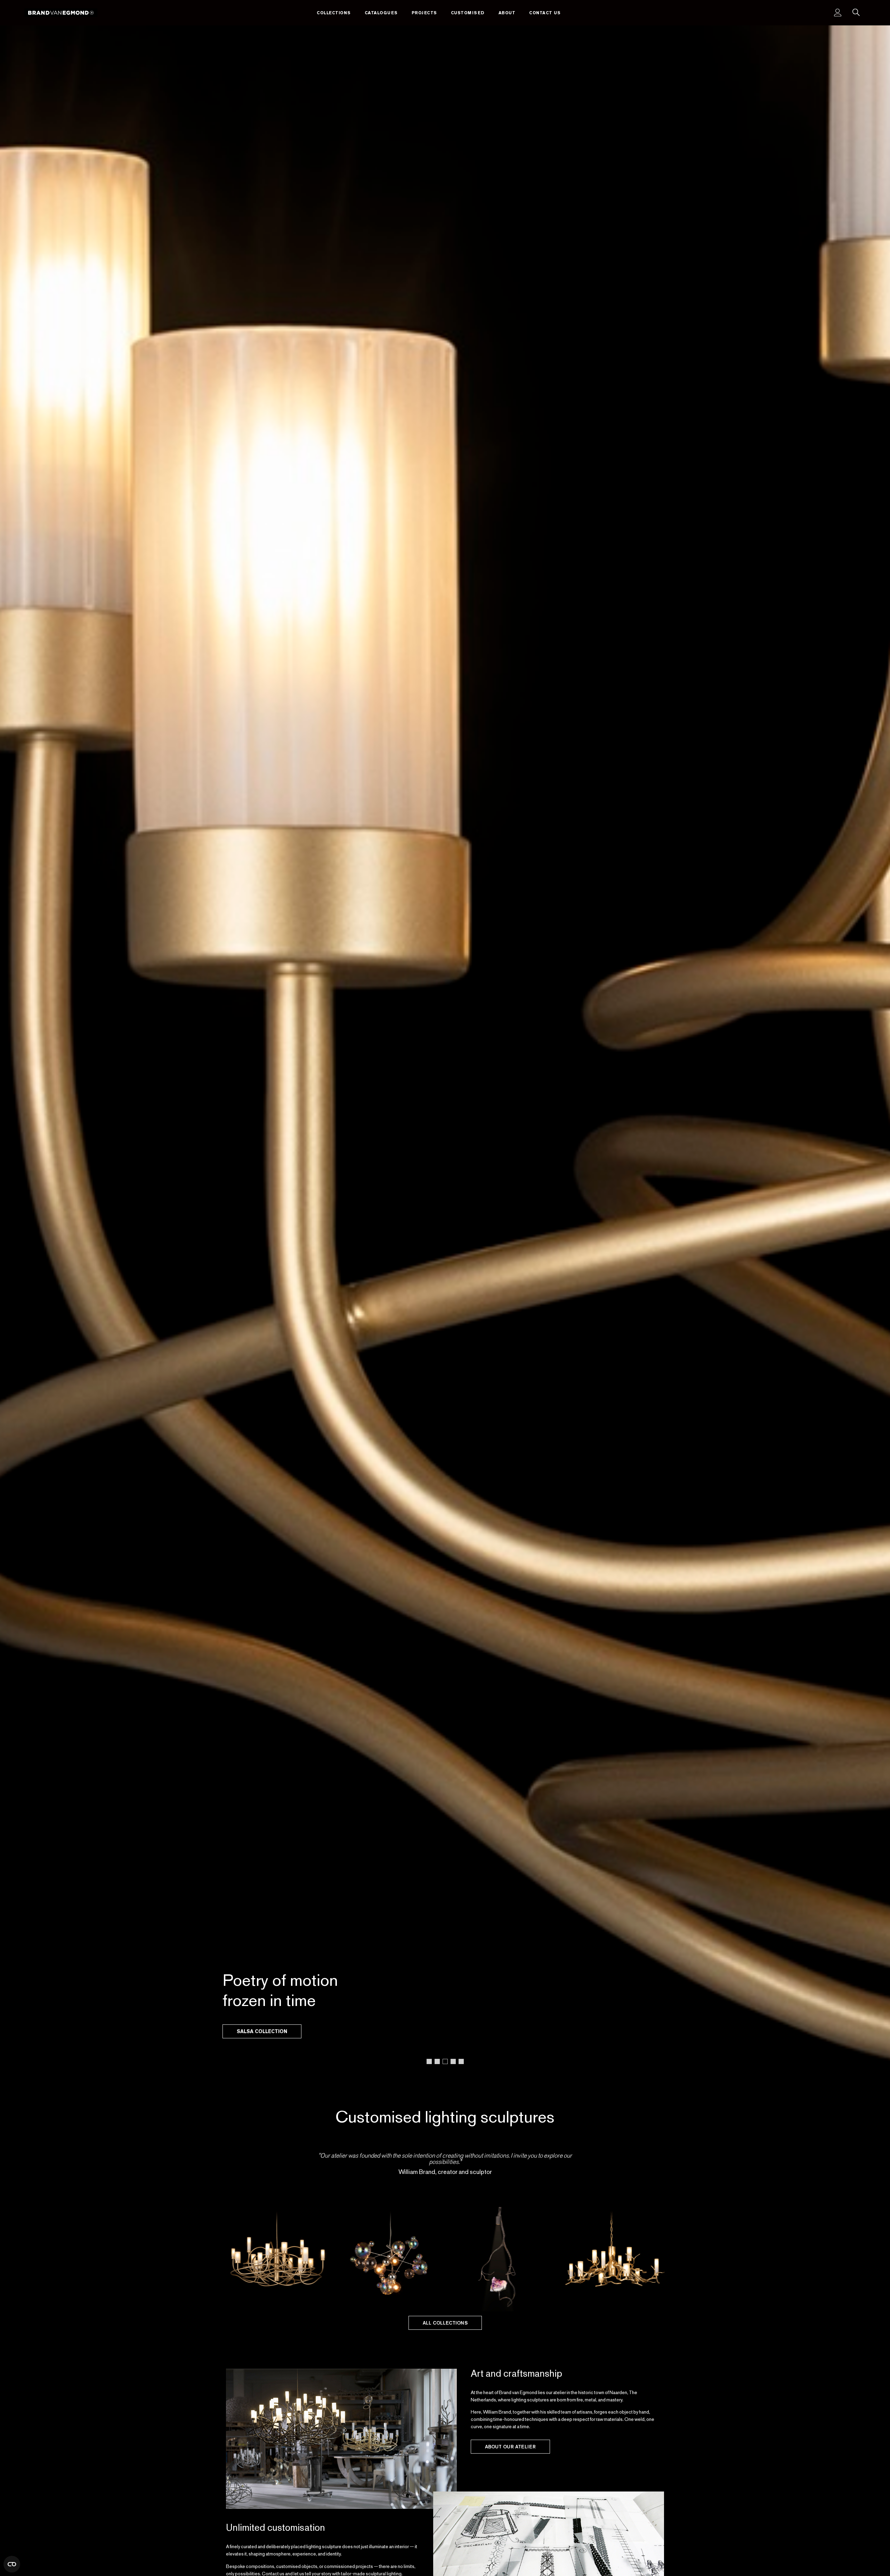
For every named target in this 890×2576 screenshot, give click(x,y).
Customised (468, 13)
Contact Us (545, 13)
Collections (334, 13)
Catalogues (381, 13)
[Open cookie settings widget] (12, 2564)
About (507, 13)
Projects (424, 13)
